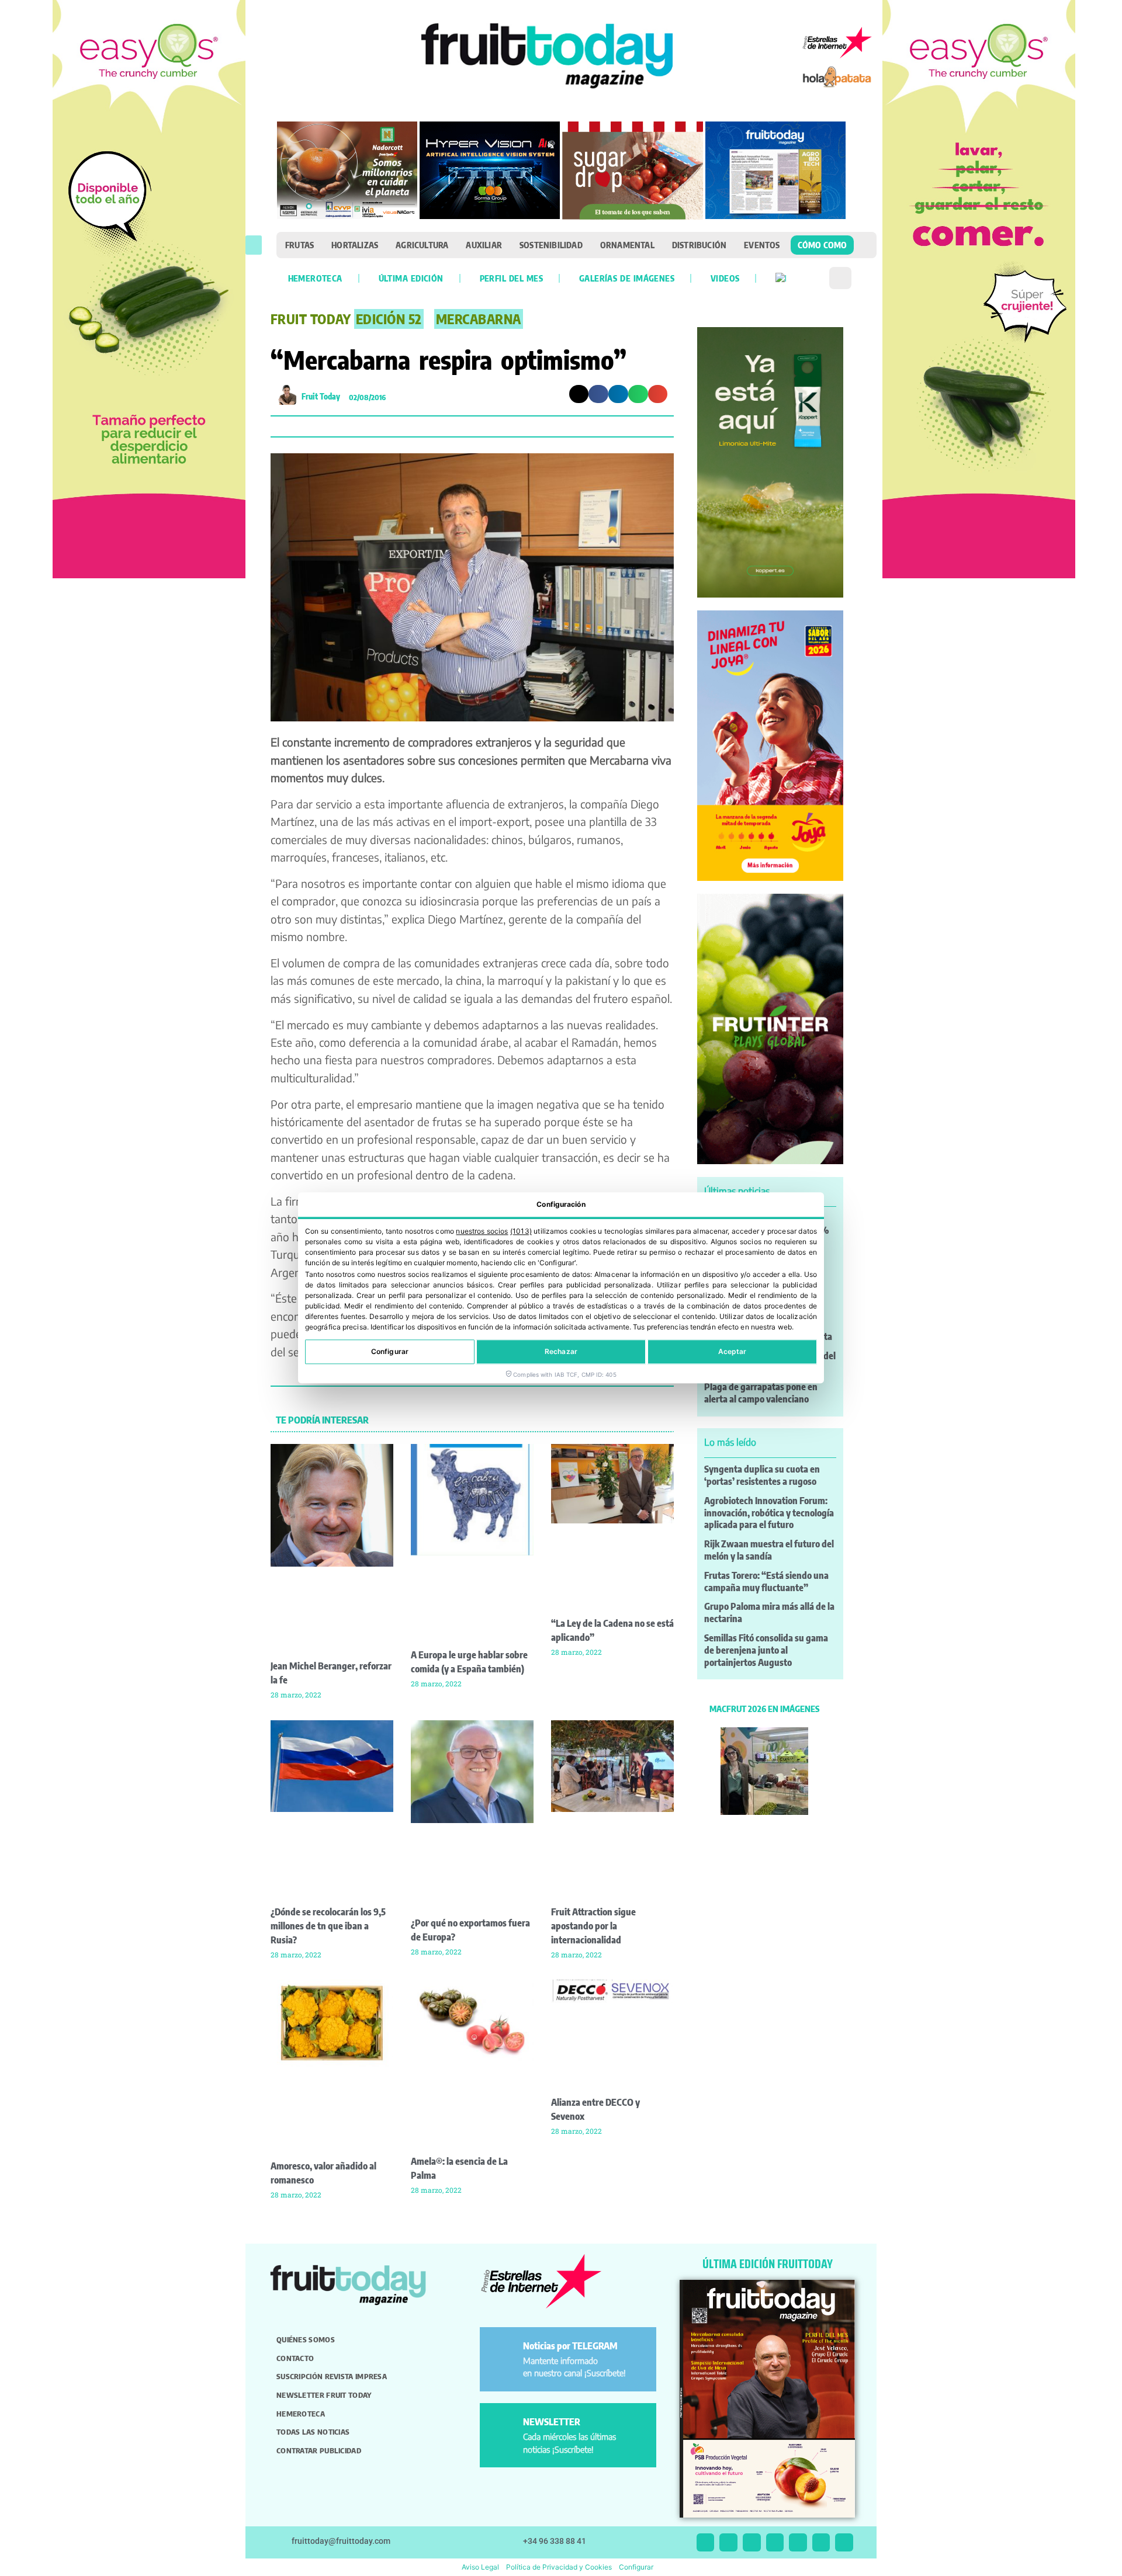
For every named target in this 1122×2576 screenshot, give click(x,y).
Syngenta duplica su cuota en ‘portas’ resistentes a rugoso (762, 1475)
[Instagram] (728, 2542)
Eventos (762, 245)
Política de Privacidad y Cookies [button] (559, 2567)
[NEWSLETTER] (503, 2427)
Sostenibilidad (551, 245)
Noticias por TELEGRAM (570, 2346)
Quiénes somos (306, 2339)
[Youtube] (798, 2542)
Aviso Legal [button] (480, 2567)
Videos (725, 278)
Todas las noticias (313, 2432)
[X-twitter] (706, 2542)
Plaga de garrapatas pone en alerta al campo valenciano (761, 1393)
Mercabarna (479, 319)
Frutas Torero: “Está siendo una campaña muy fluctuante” (766, 1582)
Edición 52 (389, 319)
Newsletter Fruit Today (324, 2395)
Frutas (299, 245)
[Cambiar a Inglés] (781, 278)
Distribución (699, 245)
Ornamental (627, 245)
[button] (254, 245)
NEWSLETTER (552, 2422)
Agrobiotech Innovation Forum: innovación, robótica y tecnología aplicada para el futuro (769, 1513)
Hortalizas (355, 245)
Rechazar (561, 1352)
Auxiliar (484, 245)
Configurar (390, 1352)
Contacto (295, 2358)
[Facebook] (752, 2542)
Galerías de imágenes (627, 278)
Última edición (411, 278)
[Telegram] (821, 2542)
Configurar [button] (636, 2567)
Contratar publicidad (319, 2450)
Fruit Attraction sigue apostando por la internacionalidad (593, 1926)
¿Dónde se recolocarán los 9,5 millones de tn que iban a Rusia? (328, 1926)
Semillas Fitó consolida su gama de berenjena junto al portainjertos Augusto (766, 1650)
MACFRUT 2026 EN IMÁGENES (764, 1709)
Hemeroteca (315, 278)
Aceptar (733, 1352)
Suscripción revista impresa (332, 2376)
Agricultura (422, 245)
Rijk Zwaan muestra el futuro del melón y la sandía (769, 1550)
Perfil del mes (511, 278)
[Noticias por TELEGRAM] (503, 2351)
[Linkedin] (775, 2542)
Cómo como (823, 245)
